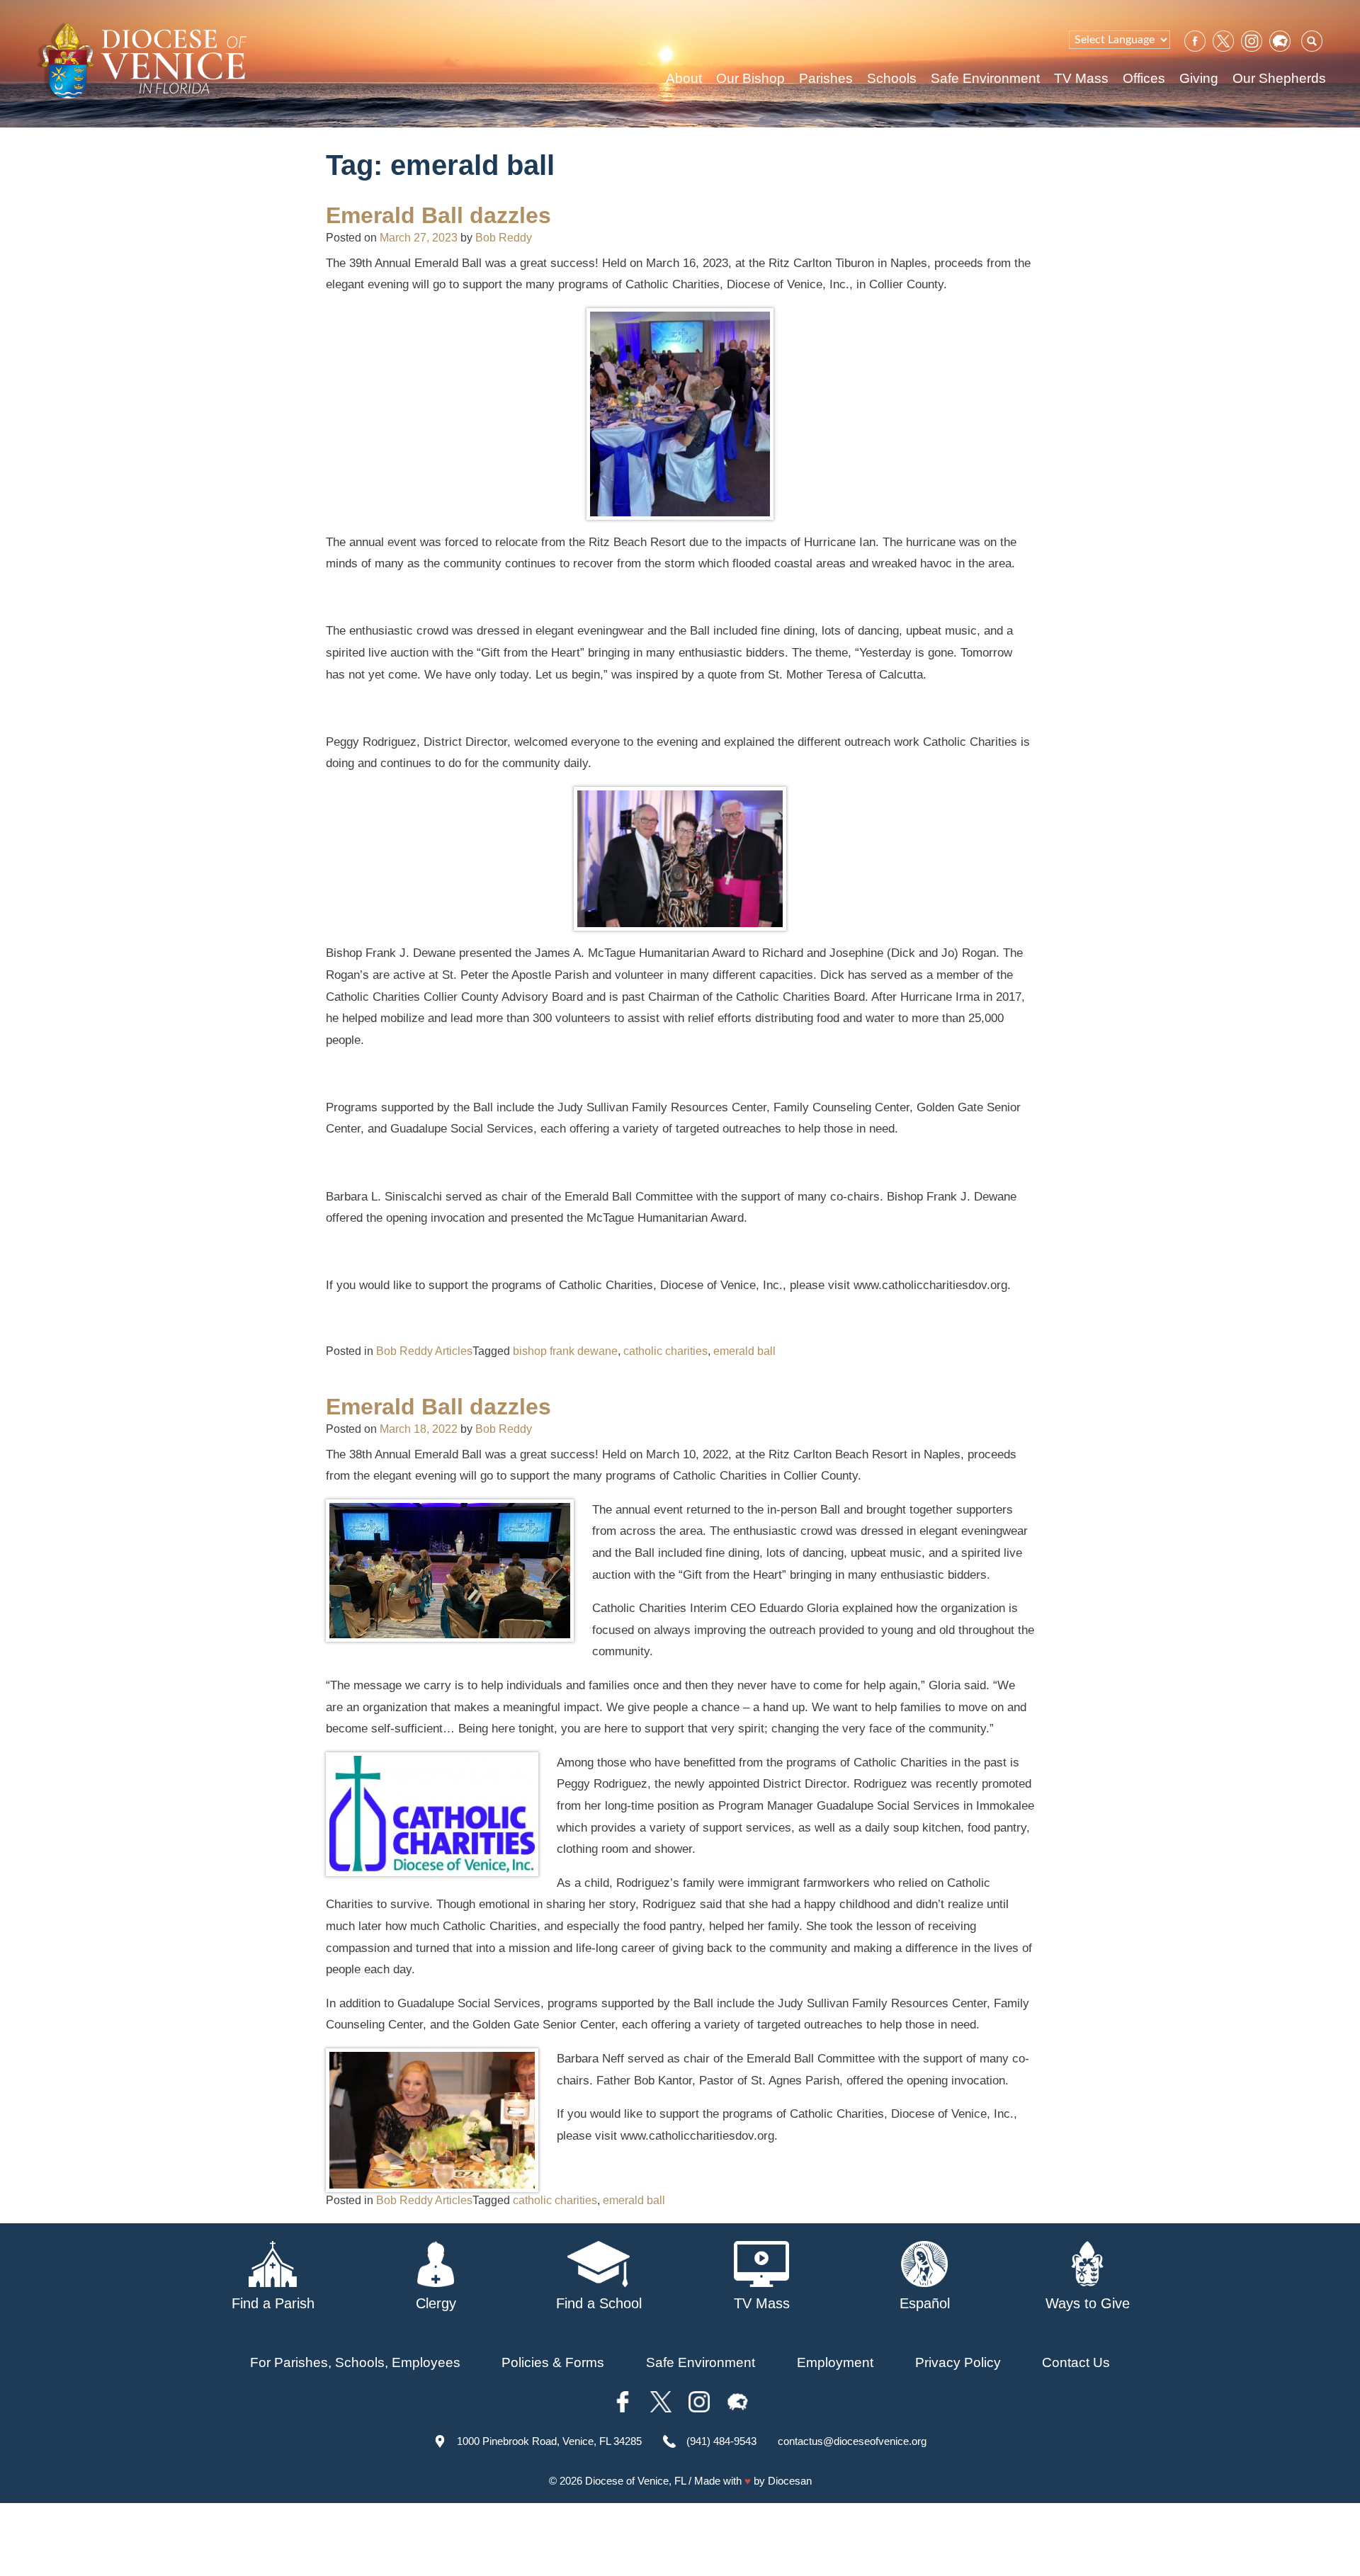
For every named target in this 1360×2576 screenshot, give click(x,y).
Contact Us (1076, 2362)
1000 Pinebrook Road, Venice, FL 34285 (549, 2441)
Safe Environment (985, 78)
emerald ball (744, 1351)
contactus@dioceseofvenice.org (852, 2441)
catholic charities (665, 1351)
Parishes (826, 78)
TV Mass (1081, 78)
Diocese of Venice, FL (635, 2481)
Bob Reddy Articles (424, 1351)
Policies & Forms (553, 2362)
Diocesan (790, 2481)
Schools (892, 78)
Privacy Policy (958, 2362)
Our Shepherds (1279, 78)
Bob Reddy (504, 238)
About (684, 78)
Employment (835, 2362)
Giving (1199, 78)
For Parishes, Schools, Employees (355, 2362)
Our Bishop (750, 78)
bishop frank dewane (565, 1351)
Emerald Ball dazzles (438, 215)
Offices (1144, 78)
